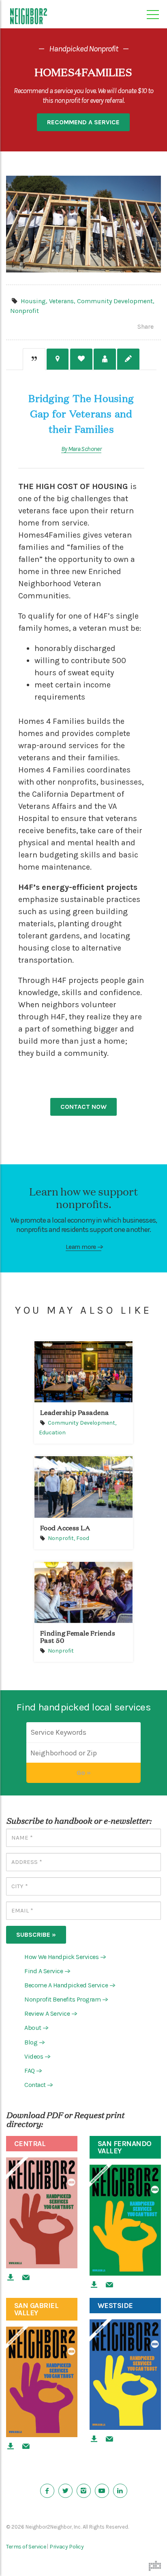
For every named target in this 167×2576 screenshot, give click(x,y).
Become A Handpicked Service (69, 1985)
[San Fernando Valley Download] (94, 2285)
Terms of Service (26, 2547)
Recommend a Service (83, 122)
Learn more (83, 1247)
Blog (34, 2042)
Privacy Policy (66, 2547)
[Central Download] (11, 2277)
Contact (38, 2085)
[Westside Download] (94, 2439)
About (35, 2028)
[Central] (42, 2213)
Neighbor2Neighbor (29, 16)
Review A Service (50, 2013)
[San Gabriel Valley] (42, 2382)
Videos (36, 2056)
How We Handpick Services (64, 1957)
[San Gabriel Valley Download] (11, 2446)
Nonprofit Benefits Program (65, 1999)
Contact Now (83, 1107)
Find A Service (46, 1971)
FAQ (32, 2071)
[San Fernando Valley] (125, 2220)
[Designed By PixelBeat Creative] (155, 2566)
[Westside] (125, 2375)
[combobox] (83, 1753)
